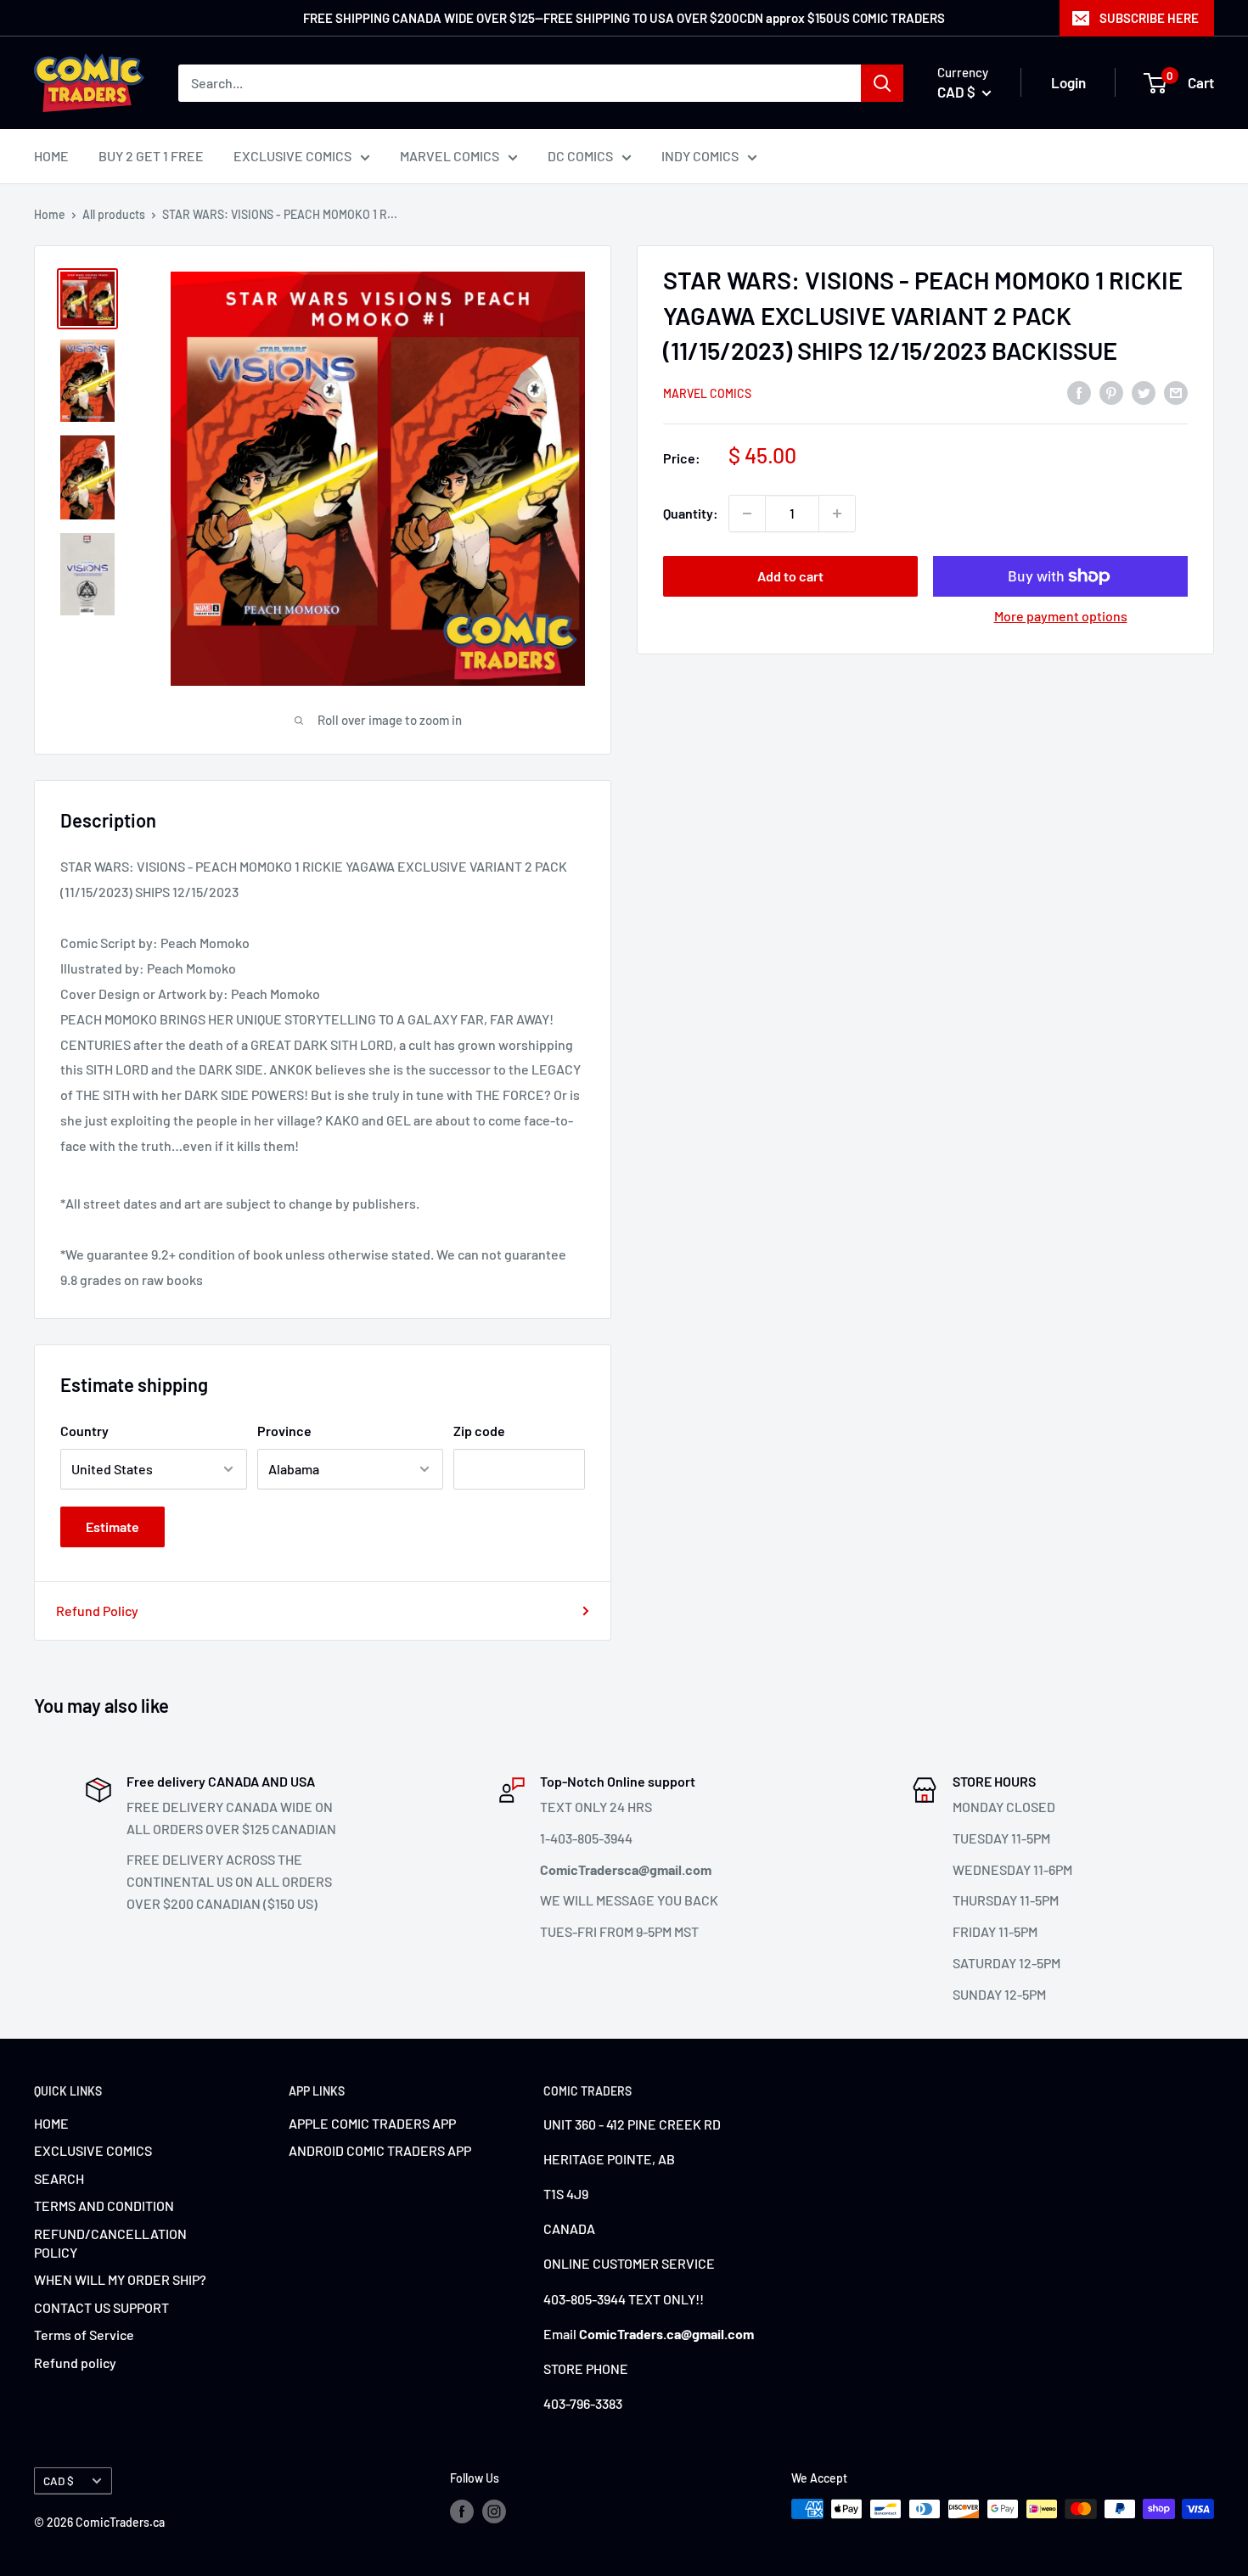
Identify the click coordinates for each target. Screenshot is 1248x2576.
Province (284, 1431)
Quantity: (691, 513)
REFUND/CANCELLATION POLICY (110, 2243)
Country (84, 1431)
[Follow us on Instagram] (494, 2511)
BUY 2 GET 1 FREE (151, 156)
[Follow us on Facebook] (462, 2511)
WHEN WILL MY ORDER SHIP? (120, 2279)
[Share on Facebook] (1079, 392)
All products (114, 214)
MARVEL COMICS (450, 156)
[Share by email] (1176, 392)
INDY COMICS (700, 156)
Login (1068, 82)
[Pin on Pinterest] (1111, 392)
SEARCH (59, 2178)
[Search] (882, 83)
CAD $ (59, 2481)
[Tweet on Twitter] (1144, 392)
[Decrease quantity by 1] (747, 514)
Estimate (112, 1527)
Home (50, 214)
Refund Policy (97, 1611)
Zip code (479, 1431)
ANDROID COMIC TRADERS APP (380, 2150)
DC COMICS (580, 156)
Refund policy (75, 2363)
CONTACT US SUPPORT (101, 2307)
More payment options (1061, 616)
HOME (51, 156)
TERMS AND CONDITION (104, 2206)
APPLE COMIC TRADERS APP (372, 2123)
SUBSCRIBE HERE (1149, 18)
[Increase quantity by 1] (837, 514)
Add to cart (790, 576)
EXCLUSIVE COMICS (292, 156)
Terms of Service (84, 2335)
